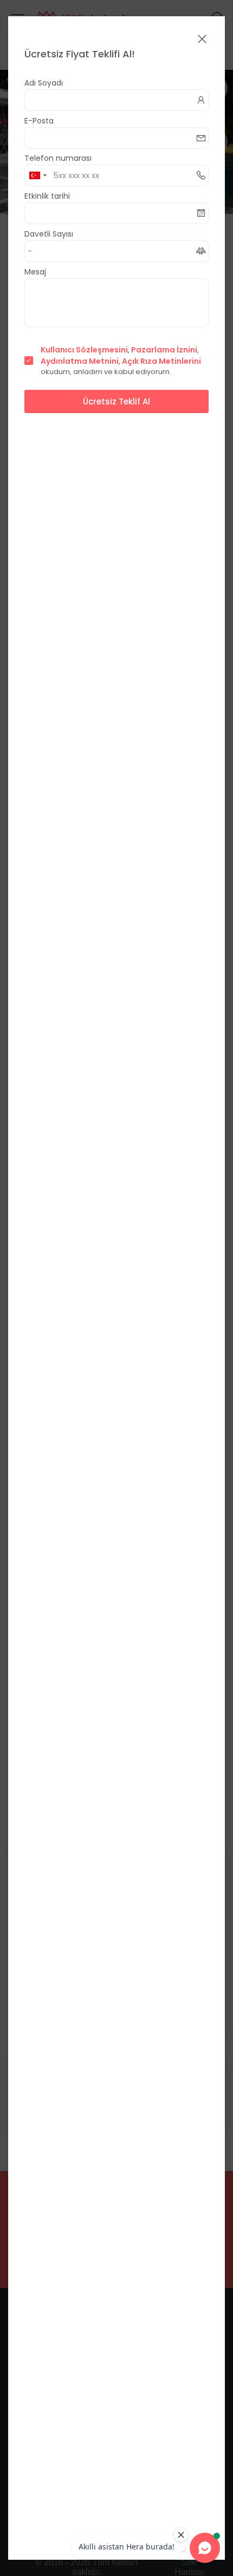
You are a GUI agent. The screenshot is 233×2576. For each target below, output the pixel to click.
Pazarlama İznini (164, 350)
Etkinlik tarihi (47, 196)
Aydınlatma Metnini (80, 361)
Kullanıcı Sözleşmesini (84, 350)
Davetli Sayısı (49, 234)
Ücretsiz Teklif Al (116, 401)
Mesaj (35, 272)
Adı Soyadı (44, 83)
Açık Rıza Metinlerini (161, 361)
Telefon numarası (58, 158)
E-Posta (39, 121)
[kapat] (202, 40)
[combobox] (37, 175)
